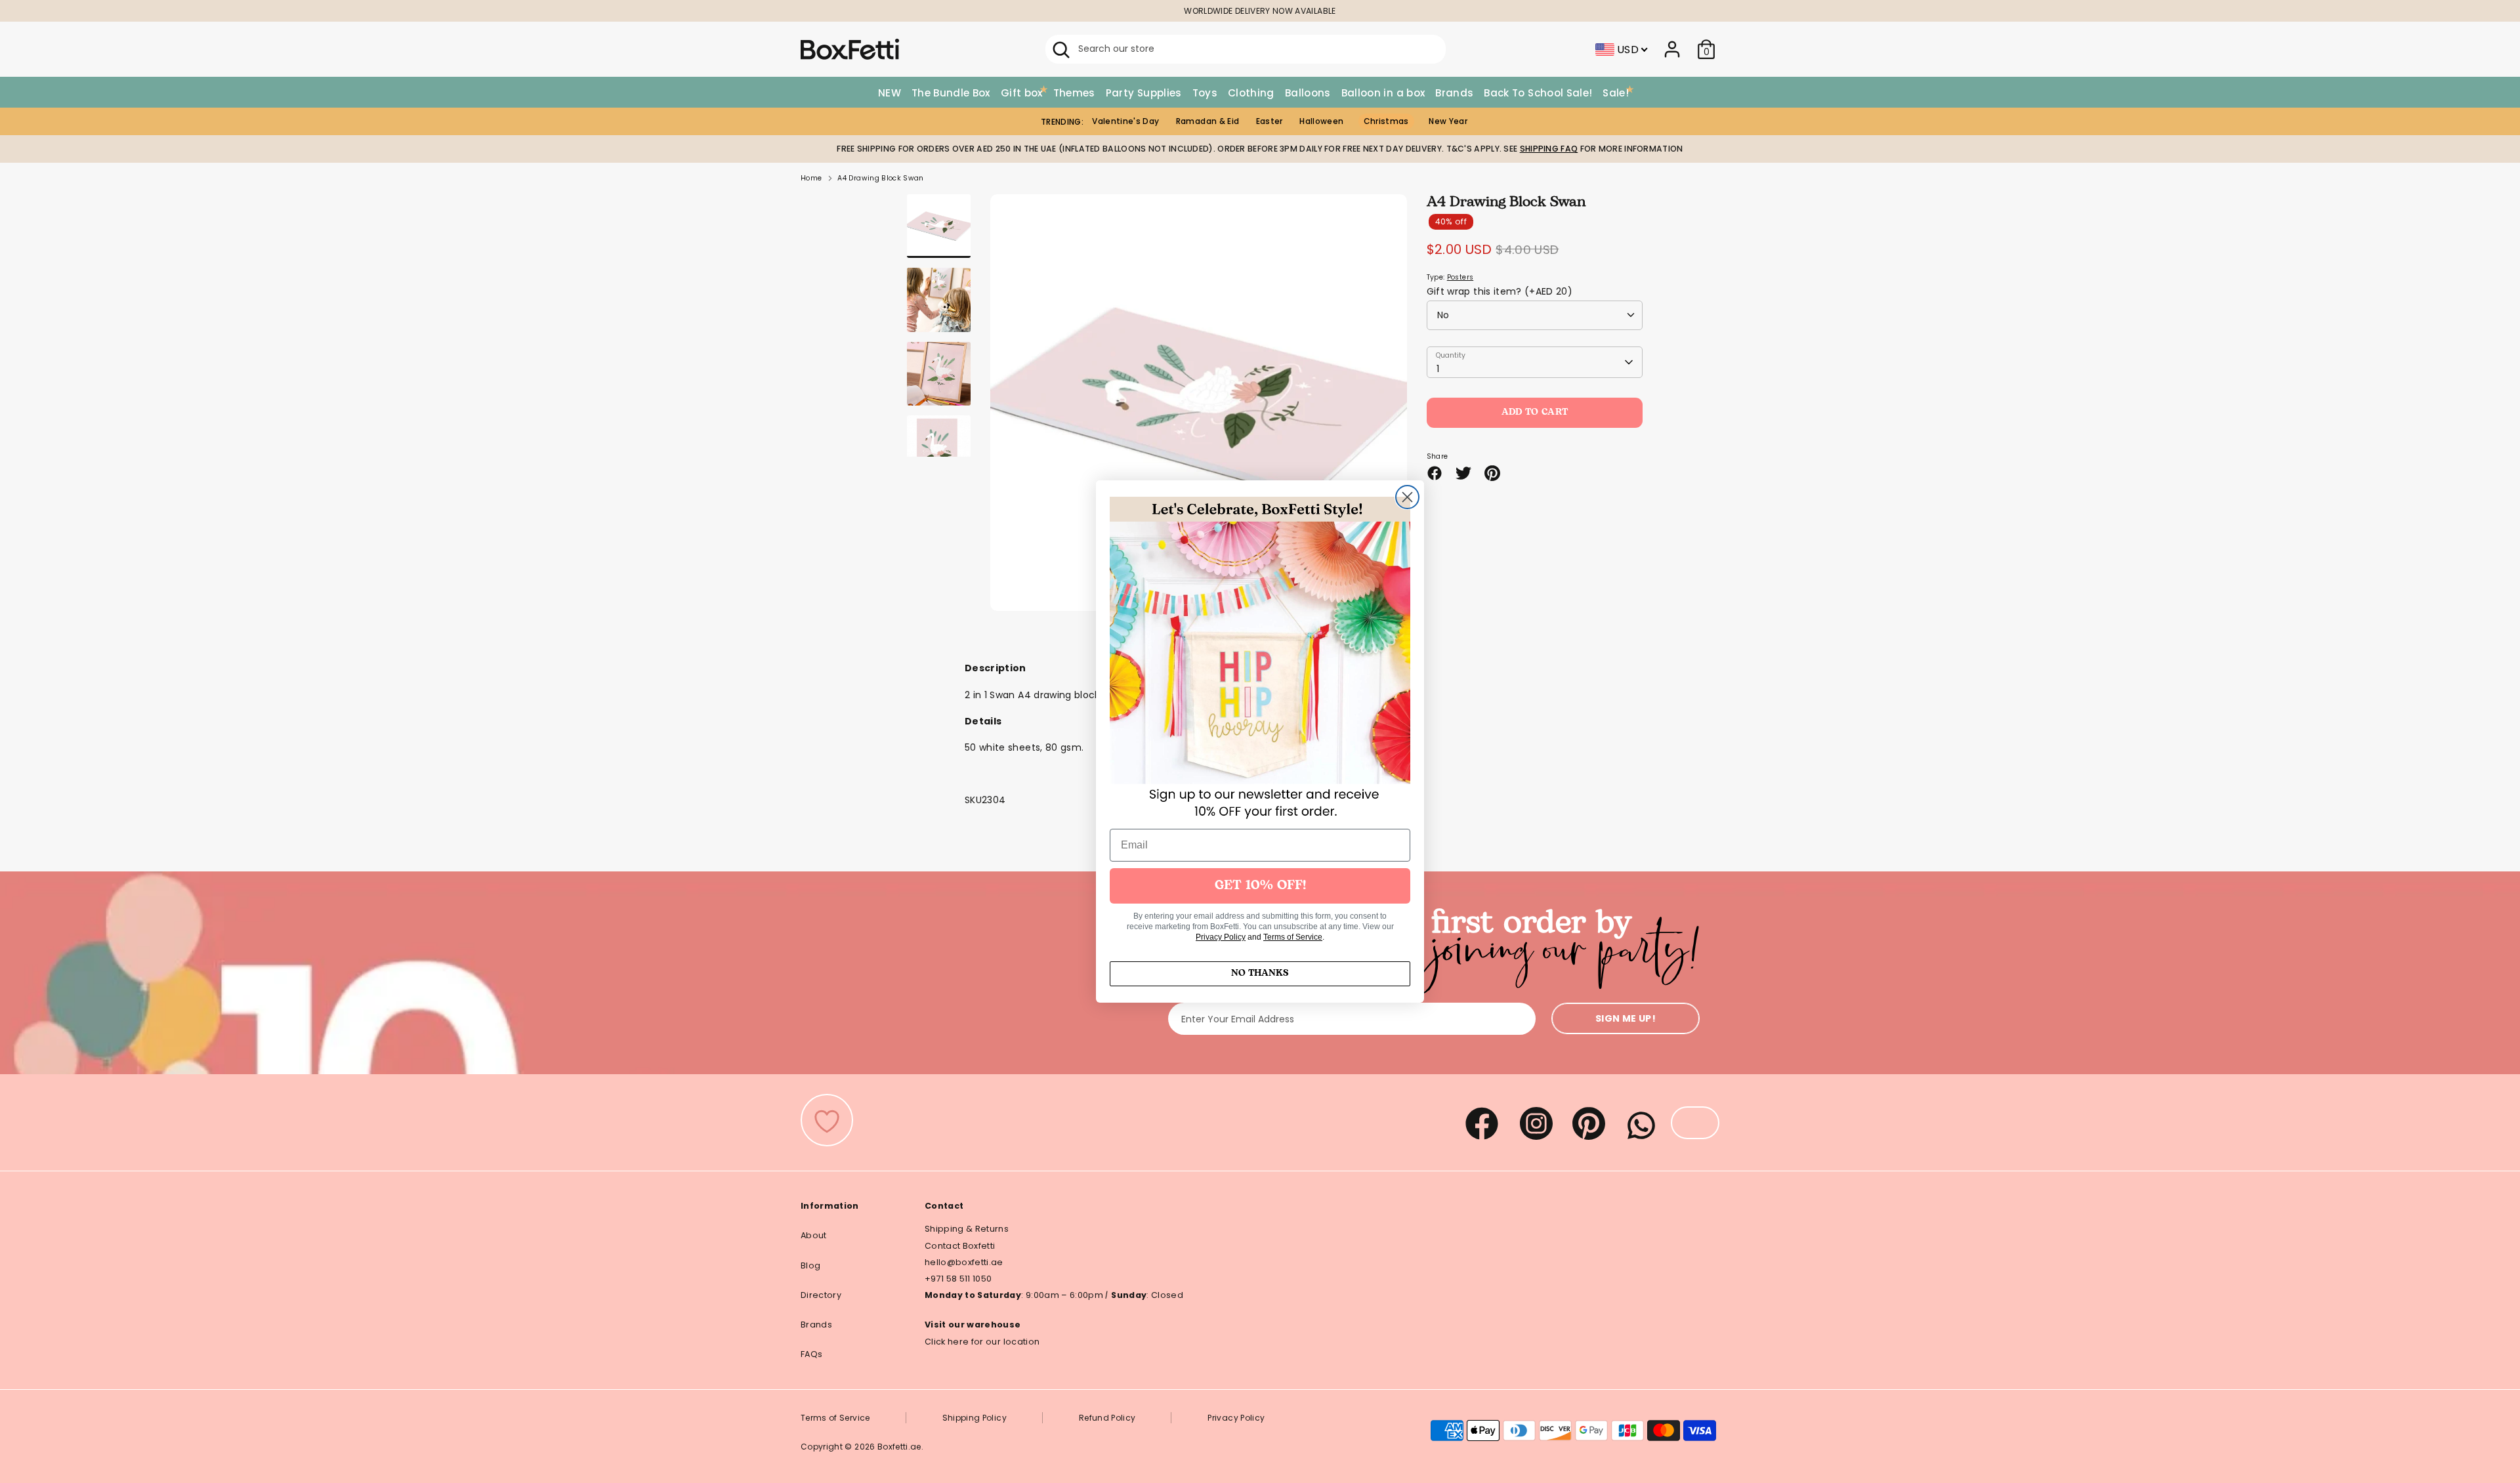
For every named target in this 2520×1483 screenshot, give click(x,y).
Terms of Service (1293, 937)
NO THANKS (1260, 973)
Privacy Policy (1221, 937)
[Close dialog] (1407, 497)
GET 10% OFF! (1260, 886)
